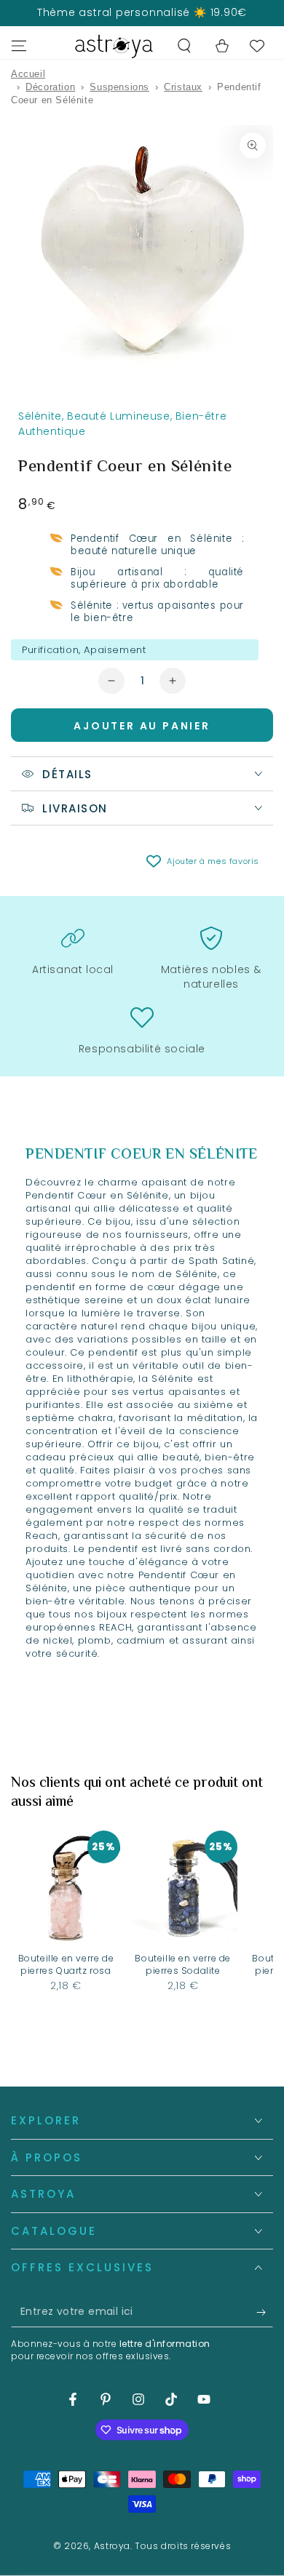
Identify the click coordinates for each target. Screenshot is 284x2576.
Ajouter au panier (142, 726)
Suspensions (119, 87)
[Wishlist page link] (257, 46)
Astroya (112, 2546)
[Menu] (19, 46)
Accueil (28, 74)
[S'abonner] (265, 2313)
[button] (184, 46)
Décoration (50, 87)
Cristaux (183, 87)
